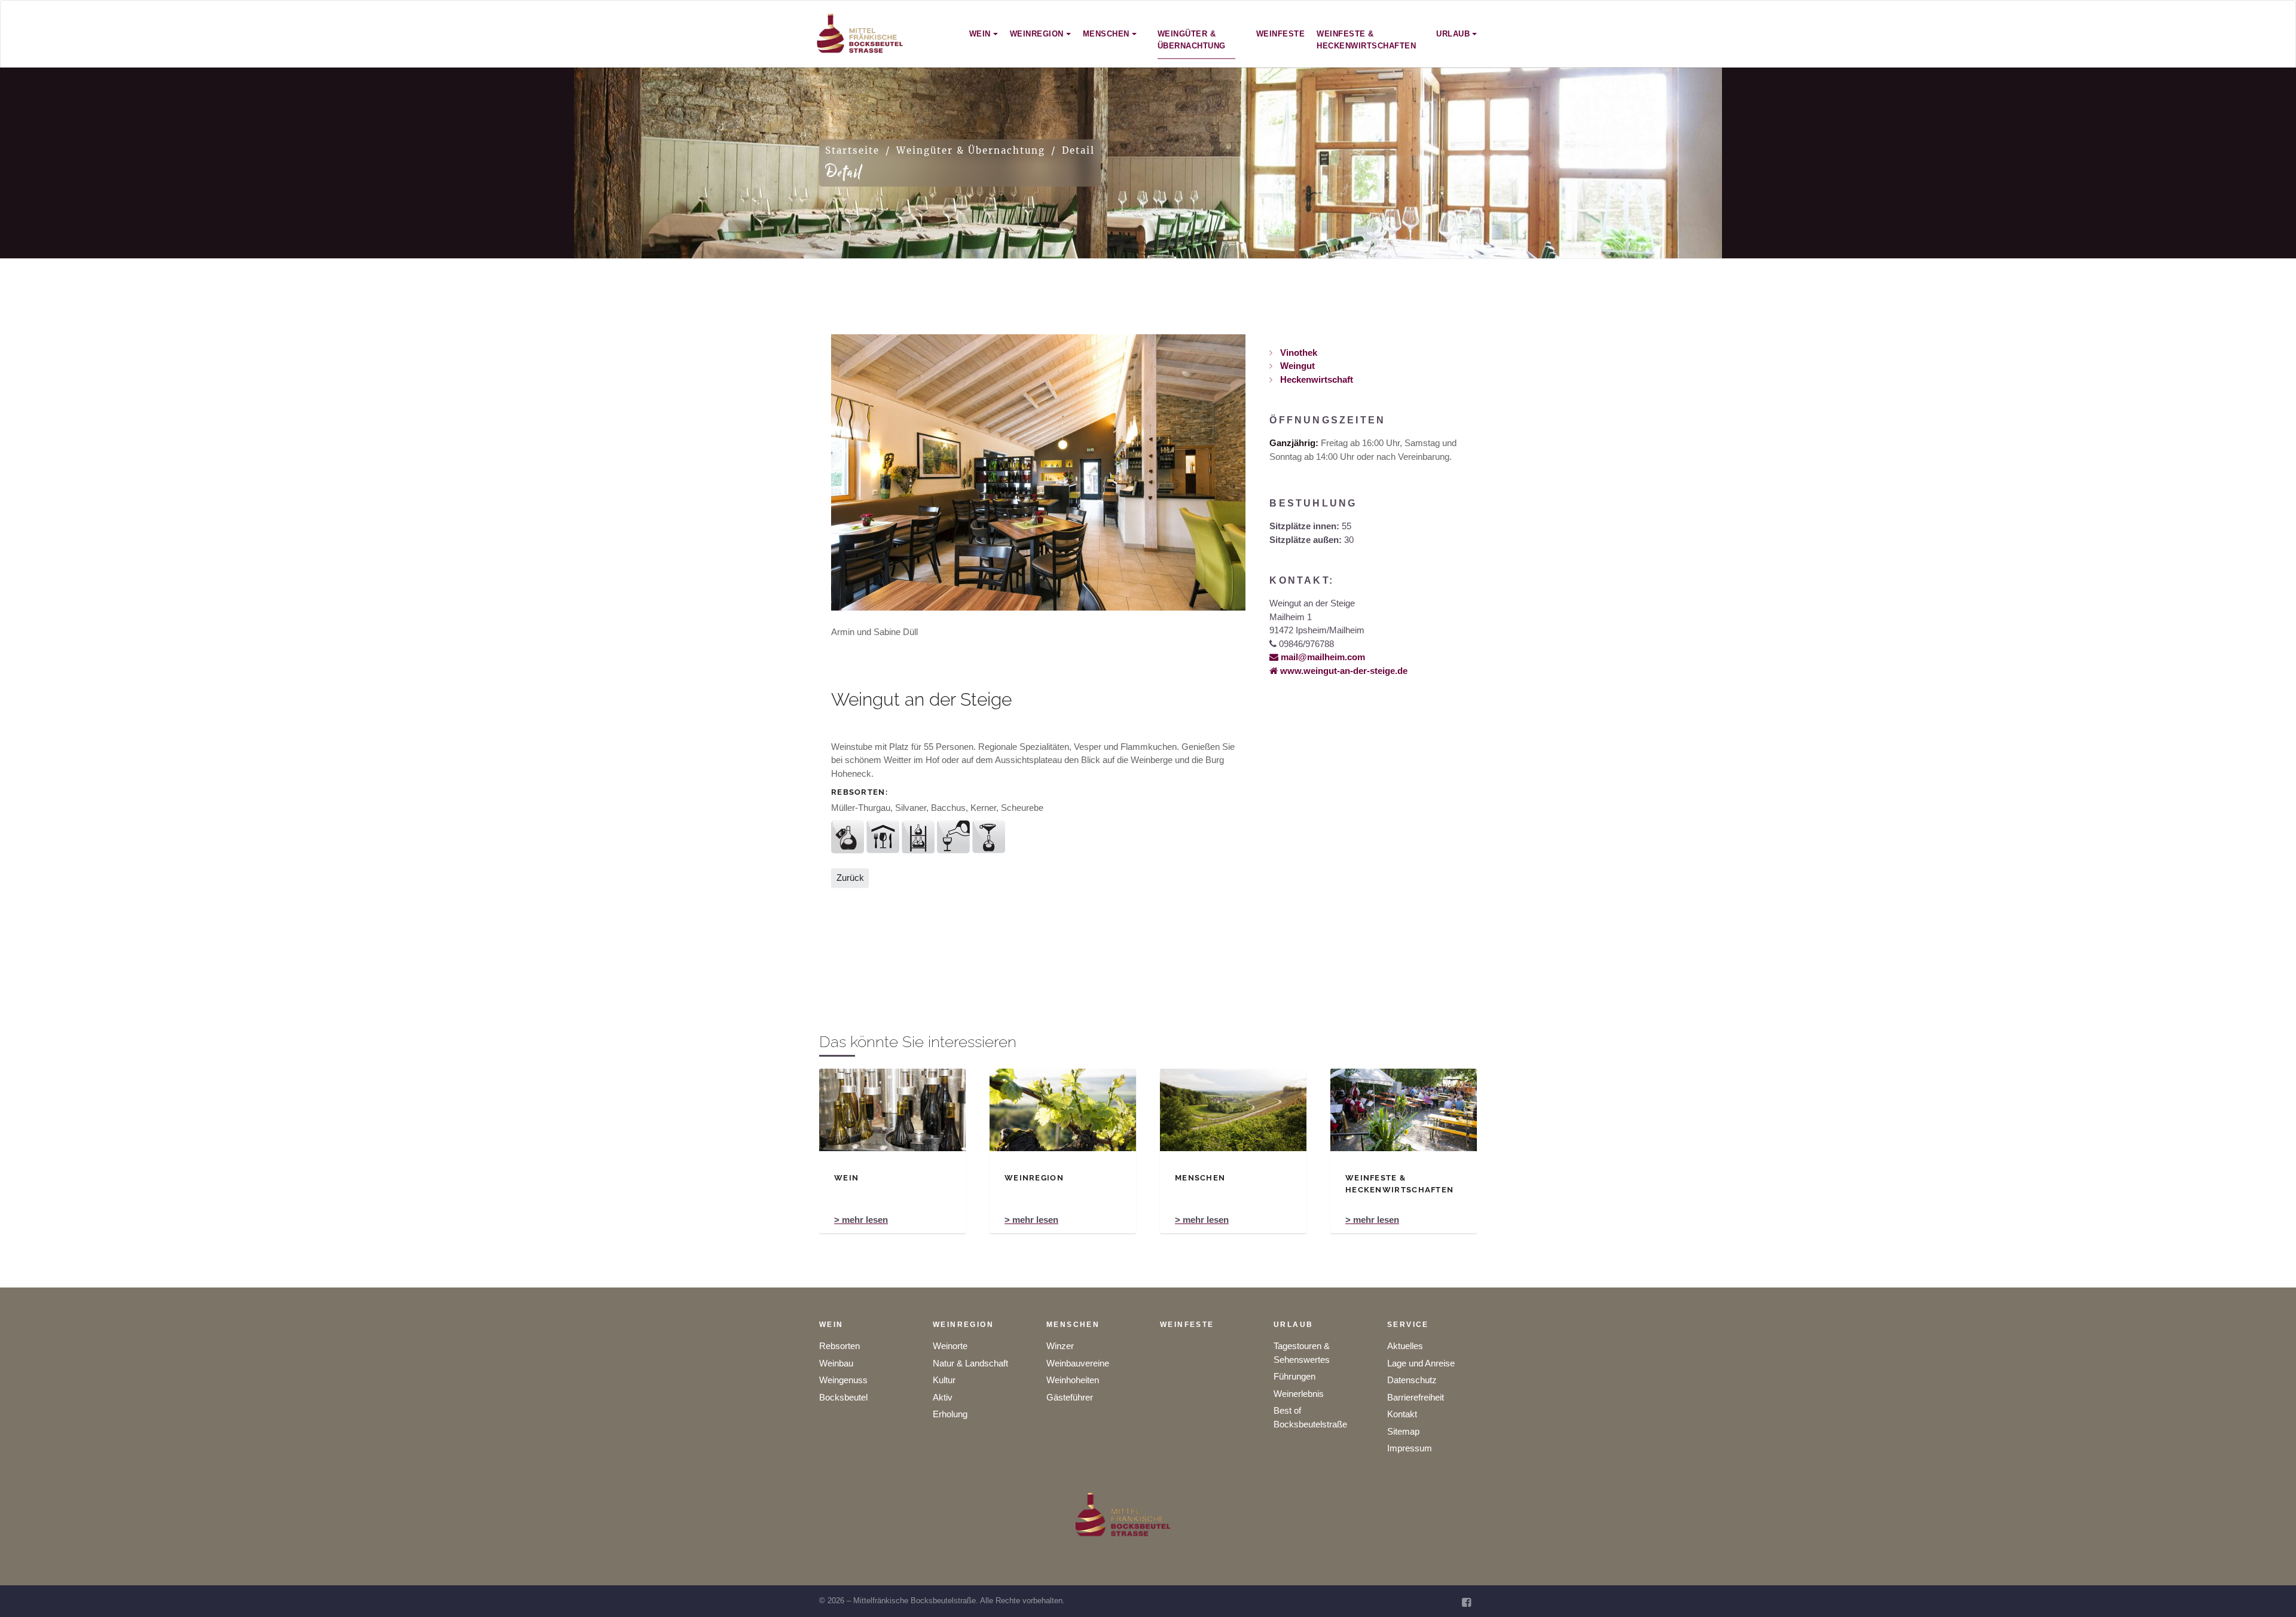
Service (1408, 1325)
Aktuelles (1405, 1346)
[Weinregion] (1063, 1110)
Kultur (944, 1380)
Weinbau (836, 1363)
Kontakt (1402, 1414)
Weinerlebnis (1299, 1394)
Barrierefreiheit (1416, 1397)
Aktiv (943, 1397)
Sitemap (1403, 1431)
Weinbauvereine (1078, 1363)
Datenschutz (1412, 1380)
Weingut (1296, 366)
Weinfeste (1187, 1325)
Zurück (850, 878)
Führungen (1294, 1376)
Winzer (1060, 1346)
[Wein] (892, 1110)
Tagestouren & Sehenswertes (1302, 1353)
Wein (831, 1325)
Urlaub (1293, 1325)
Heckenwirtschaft (1315, 379)
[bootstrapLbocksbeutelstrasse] (860, 34)
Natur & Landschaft (970, 1363)
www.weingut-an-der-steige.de (1343, 671)
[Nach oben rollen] (2271, 1592)
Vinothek (1297, 353)
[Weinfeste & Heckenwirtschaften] (1404, 1110)
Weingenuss (843, 1380)
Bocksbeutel (843, 1397)
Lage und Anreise (1421, 1363)
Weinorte (950, 1346)
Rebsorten (839, 1346)
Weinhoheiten (1073, 1380)
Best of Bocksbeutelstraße (1310, 1417)
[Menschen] (1233, 1110)
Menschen (1073, 1325)
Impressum (1410, 1448)
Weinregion (963, 1325)
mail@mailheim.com (1322, 657)
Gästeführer (1070, 1397)
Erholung (950, 1414)
